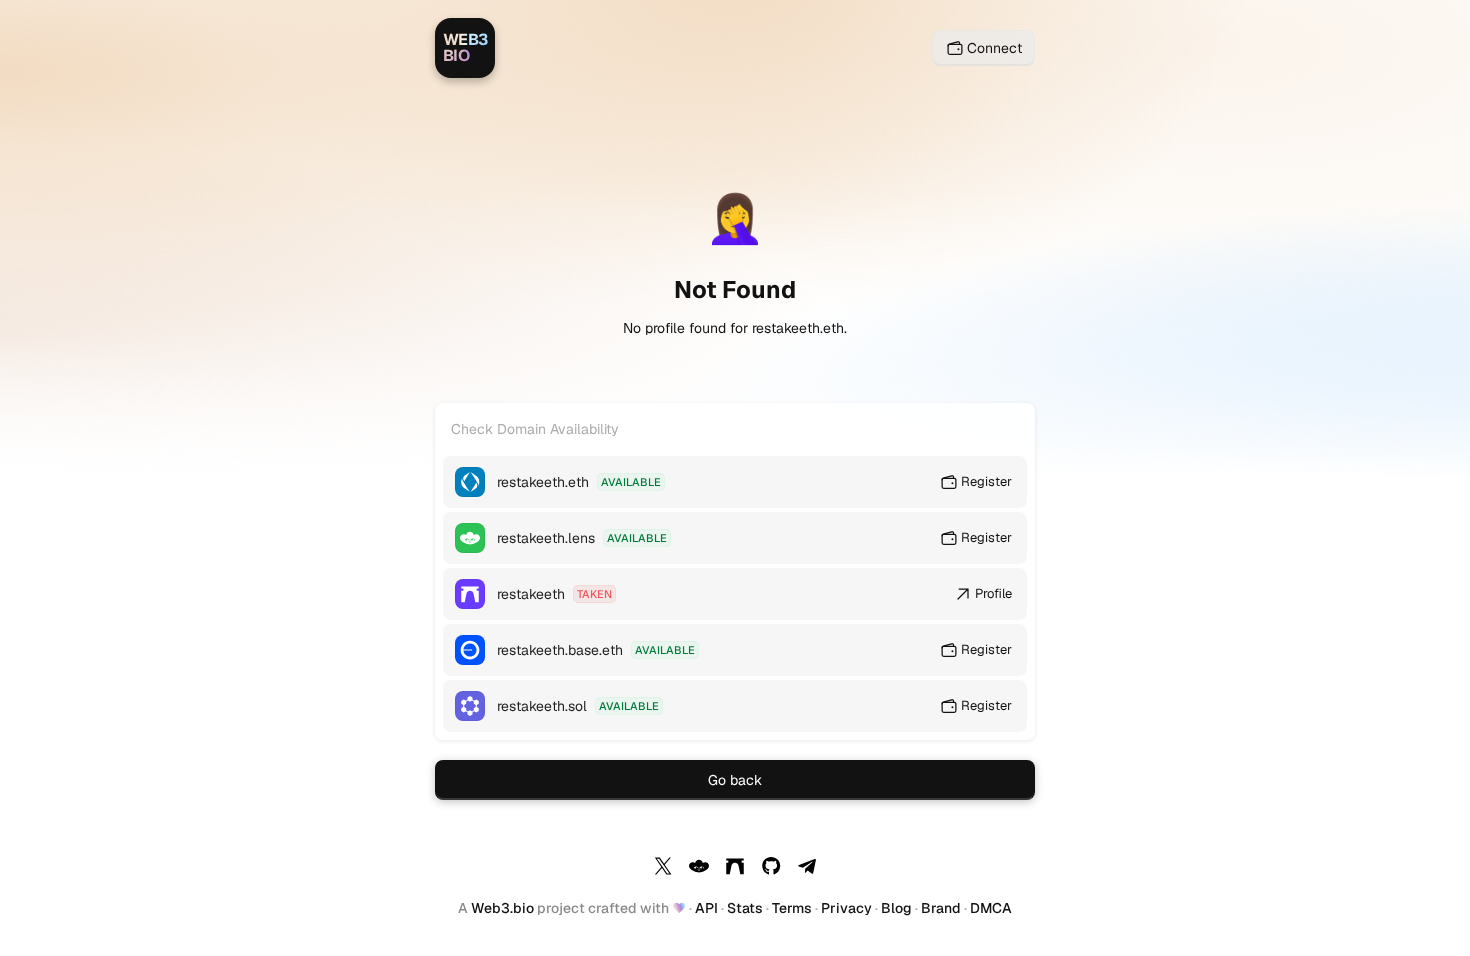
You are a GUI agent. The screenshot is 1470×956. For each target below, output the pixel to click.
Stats (745, 908)
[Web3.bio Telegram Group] (807, 869)
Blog (896, 908)
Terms (792, 908)
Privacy (846, 908)
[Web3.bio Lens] (699, 869)
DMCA (991, 908)
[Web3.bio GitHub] (771, 869)
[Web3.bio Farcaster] (735, 869)
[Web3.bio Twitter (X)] (663, 869)
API (706, 908)
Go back (735, 780)
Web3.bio (502, 908)
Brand (941, 908)
